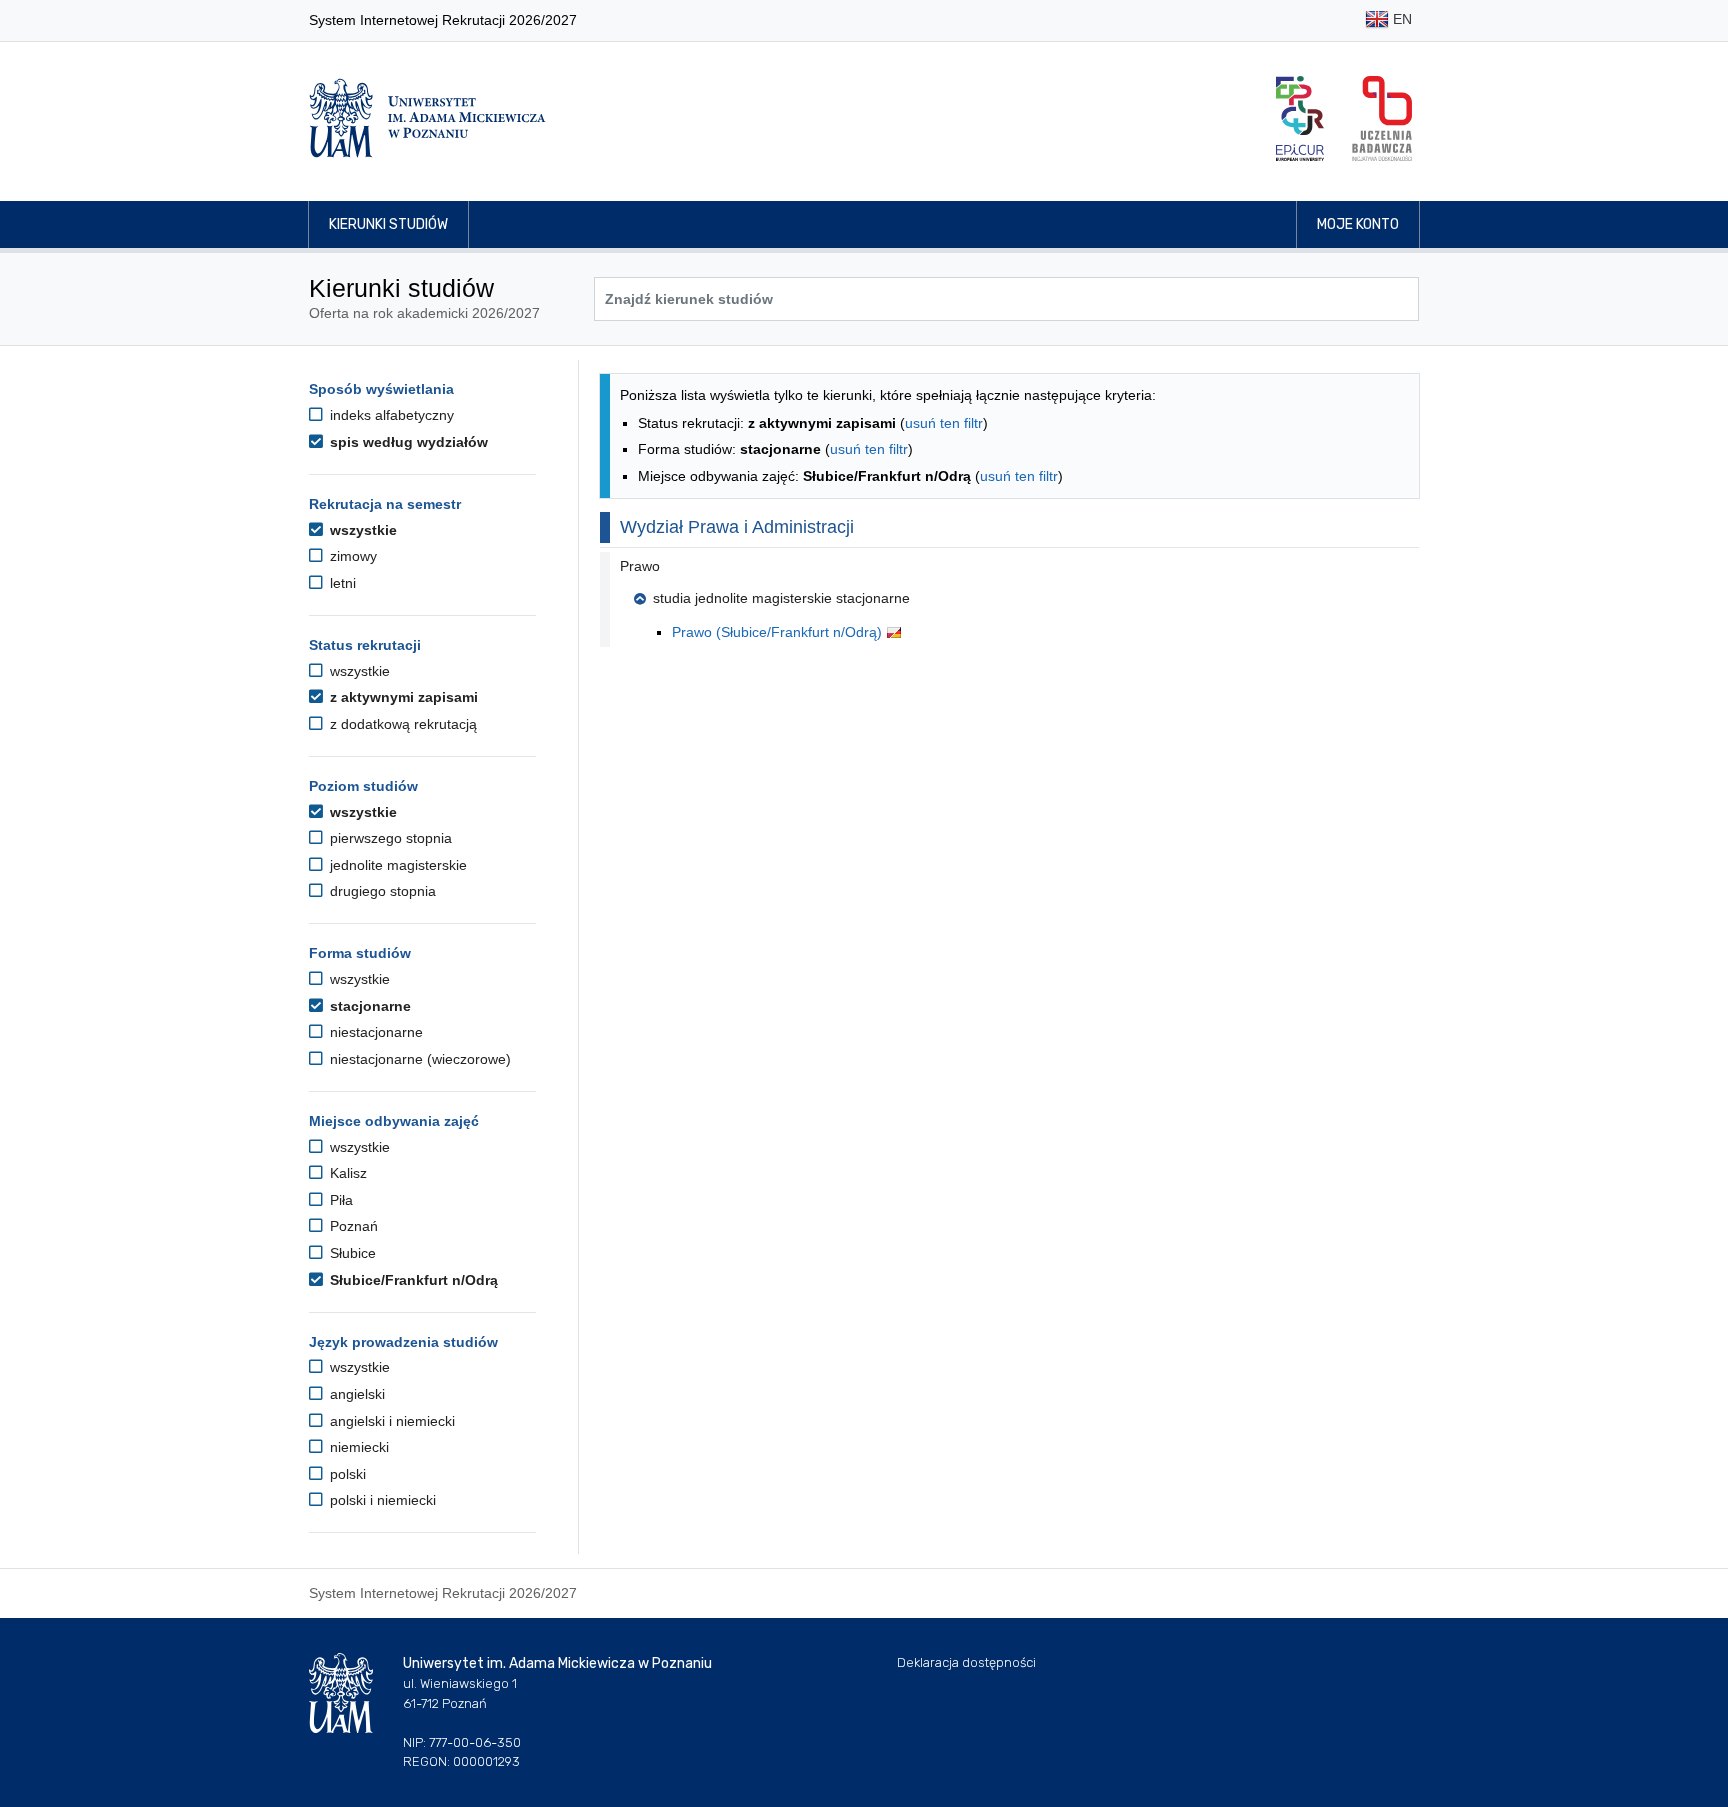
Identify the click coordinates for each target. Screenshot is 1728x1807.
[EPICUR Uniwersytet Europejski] (1300, 118)
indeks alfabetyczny (390, 415)
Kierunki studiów (388, 224)
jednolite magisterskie (396, 865)
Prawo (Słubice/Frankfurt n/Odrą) (779, 632)
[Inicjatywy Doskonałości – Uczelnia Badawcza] (1382, 118)
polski (346, 1474)
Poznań (352, 1226)
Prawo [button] (640, 566)
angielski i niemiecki (390, 1421)
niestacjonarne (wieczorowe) (418, 1059)
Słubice (351, 1253)
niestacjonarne (374, 1032)
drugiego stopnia (381, 891)
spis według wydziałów (407, 442)
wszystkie (361, 530)
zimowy (351, 556)
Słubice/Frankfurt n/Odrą (412, 1280)
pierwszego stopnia (389, 838)
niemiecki (357, 1447)
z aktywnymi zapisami (402, 697)
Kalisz (346, 1173)
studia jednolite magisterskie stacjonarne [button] (781, 598)
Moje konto (1358, 224)
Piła (339, 1200)
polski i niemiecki (381, 1500)
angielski (355, 1394)
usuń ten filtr (944, 423)
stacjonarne (368, 1006)
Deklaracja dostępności (966, 1662)
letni (341, 583)
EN (1400, 19)
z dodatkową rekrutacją (401, 724)
